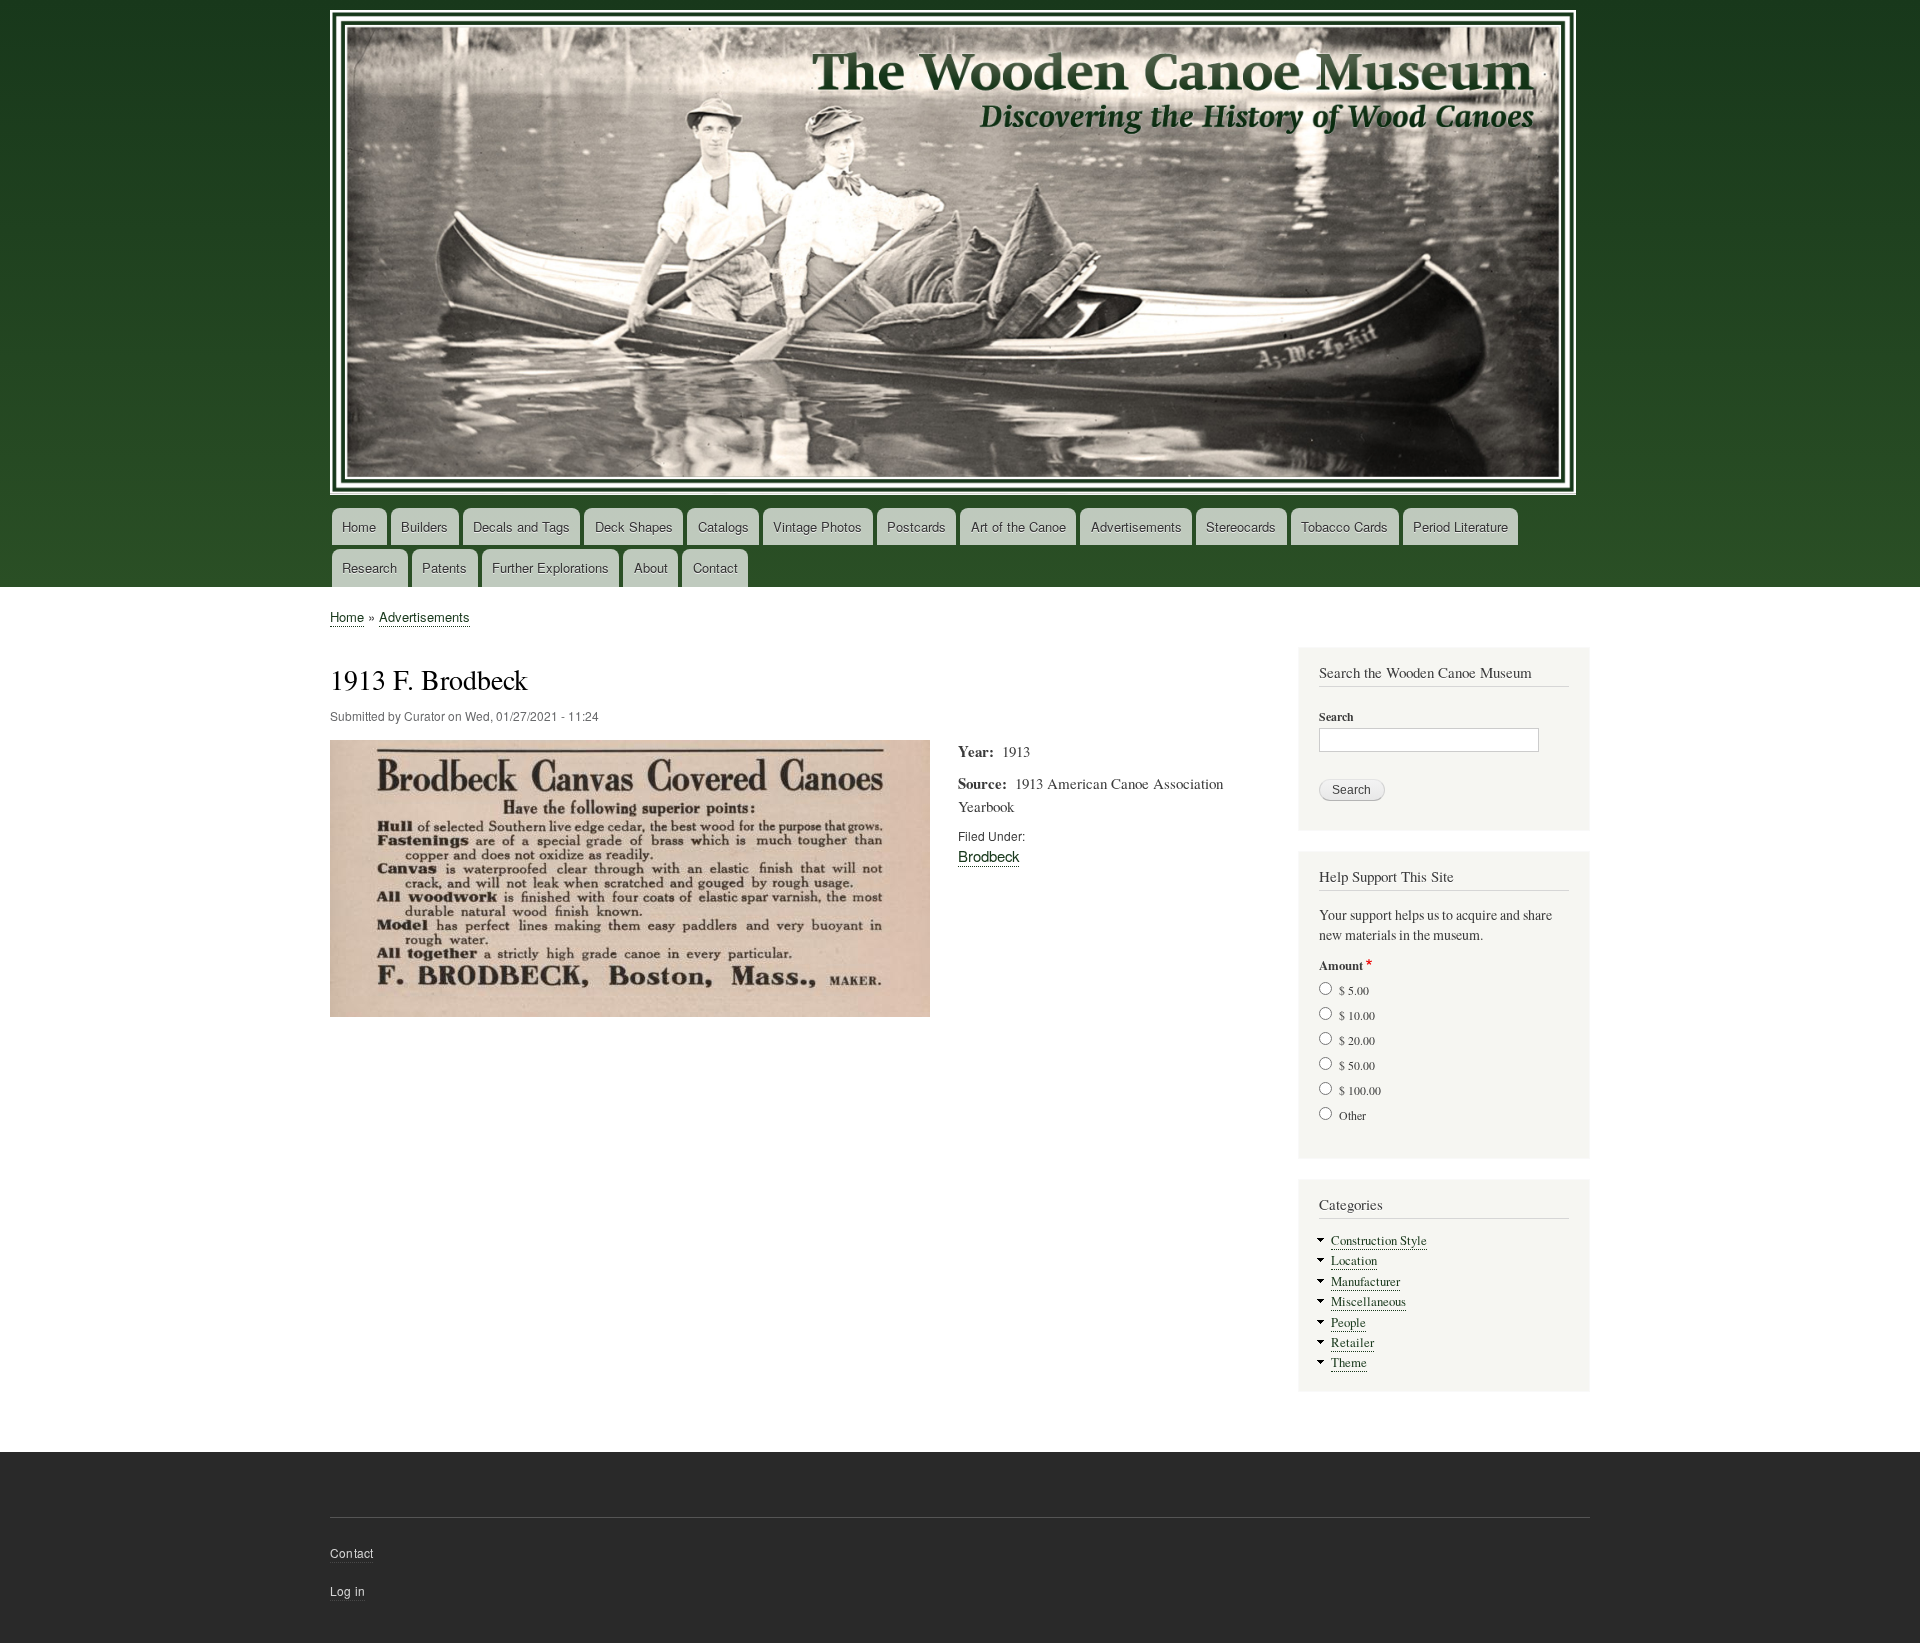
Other (1352, 1115)
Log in (347, 1590)
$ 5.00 (1354, 990)
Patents (444, 567)
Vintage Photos (817, 526)
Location (1354, 1260)
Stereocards (1241, 526)
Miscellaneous (1368, 1301)
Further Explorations (550, 567)
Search (1336, 717)
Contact (715, 567)
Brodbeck (988, 855)
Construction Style (1379, 1240)
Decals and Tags (521, 526)
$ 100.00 (1360, 1090)
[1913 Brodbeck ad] (630, 1026)
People (1348, 1322)
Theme (1349, 1362)
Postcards (916, 526)
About (651, 567)
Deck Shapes (634, 526)
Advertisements (1136, 526)
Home (359, 526)
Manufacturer (1365, 1281)
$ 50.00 (1357, 1065)
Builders (424, 526)
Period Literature (1460, 526)
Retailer (1352, 1342)
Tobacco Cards (1344, 526)
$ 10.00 (1357, 1015)
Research (369, 567)
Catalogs (723, 526)
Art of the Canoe (1018, 526)
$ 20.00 (1357, 1040)
